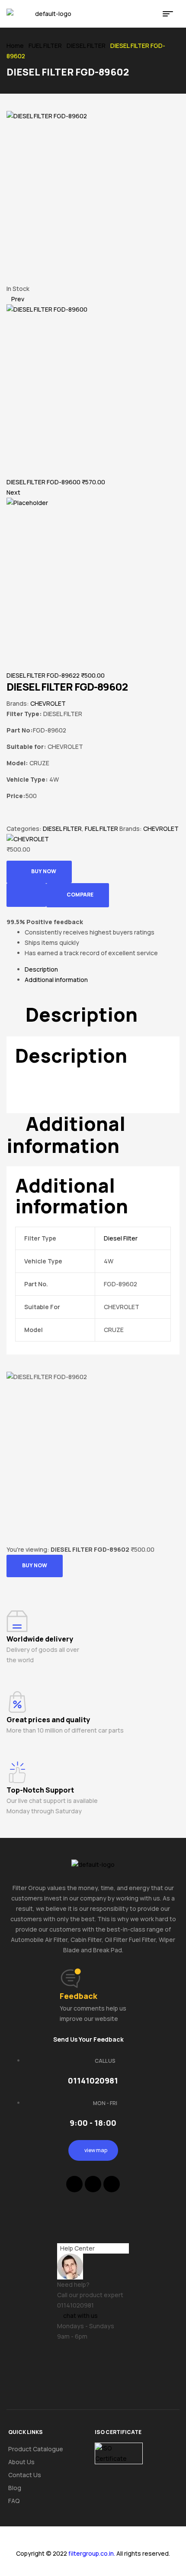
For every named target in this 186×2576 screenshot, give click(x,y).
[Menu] (171, 14)
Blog (15, 2488)
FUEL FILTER (45, 46)
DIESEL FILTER (86, 46)
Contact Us (25, 2475)
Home (15, 46)
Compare (80, 895)
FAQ (14, 2501)
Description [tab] (82, 1015)
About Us (21, 2462)
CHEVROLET (48, 703)
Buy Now (44, 871)
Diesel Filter (121, 1238)
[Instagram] (112, 2184)
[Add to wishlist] (26, 895)
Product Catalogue (36, 2449)
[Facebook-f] (74, 2184)
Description (41, 969)
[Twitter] (93, 2184)
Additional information (56, 980)
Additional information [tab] (66, 1135)
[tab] (102, 969)
